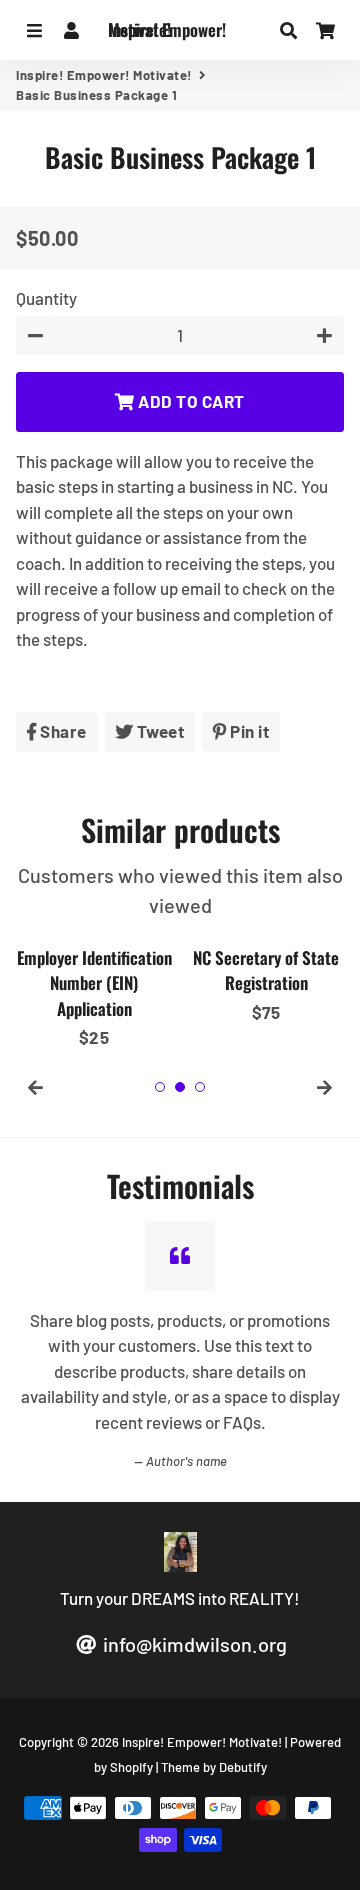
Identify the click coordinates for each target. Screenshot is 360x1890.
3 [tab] (200, 1087)
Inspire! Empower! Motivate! (104, 75)
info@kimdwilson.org (193, 1644)
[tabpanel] (94, 994)
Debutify (243, 1767)
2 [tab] (180, 1087)
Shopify (131, 1767)
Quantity (46, 298)
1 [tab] (160, 1087)
